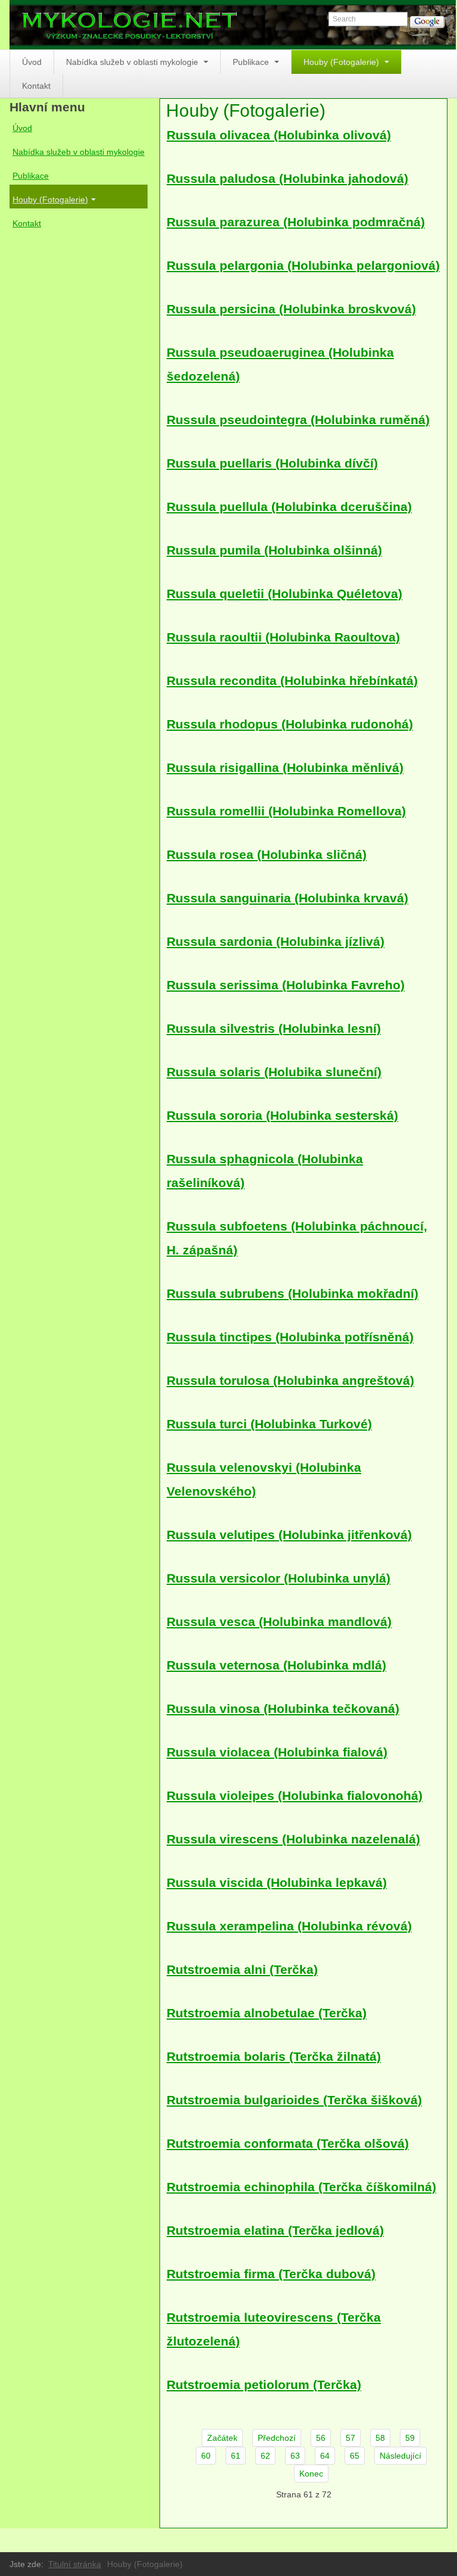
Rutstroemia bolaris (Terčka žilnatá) (274, 2056)
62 (265, 2456)
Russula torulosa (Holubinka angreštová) (290, 1380)
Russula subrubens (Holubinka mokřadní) (292, 1293)
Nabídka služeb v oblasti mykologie (133, 62)
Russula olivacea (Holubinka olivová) (279, 135)
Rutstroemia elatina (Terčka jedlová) (275, 2230)
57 (350, 2438)
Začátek (222, 2438)
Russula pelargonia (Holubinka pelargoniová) (303, 265)
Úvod (32, 62)
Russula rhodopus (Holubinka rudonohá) (290, 724)
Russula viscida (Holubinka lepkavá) (277, 1882)
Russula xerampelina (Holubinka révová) (289, 1926)
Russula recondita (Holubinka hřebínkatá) (292, 680)
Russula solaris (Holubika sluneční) (274, 1072)
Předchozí (277, 2438)
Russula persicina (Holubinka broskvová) (291, 309)
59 (410, 2438)
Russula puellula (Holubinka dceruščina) (289, 507)
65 (355, 2456)
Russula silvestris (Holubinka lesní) (274, 1028)
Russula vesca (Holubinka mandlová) (279, 1622)
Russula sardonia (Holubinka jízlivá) (276, 941)
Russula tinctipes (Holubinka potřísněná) (290, 1337)
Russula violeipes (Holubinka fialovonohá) (295, 1795)
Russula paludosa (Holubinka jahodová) (287, 178)
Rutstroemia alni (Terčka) (242, 1969)
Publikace (252, 62)
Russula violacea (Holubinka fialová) (277, 1752)
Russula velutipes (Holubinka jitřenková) (289, 1535)
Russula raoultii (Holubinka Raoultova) (283, 637)
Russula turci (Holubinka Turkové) (269, 1424)
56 (321, 2438)
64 (325, 2456)
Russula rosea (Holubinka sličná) (267, 854)
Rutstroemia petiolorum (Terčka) (264, 2385)
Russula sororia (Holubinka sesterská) (282, 1115)
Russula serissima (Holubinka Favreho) (286, 985)
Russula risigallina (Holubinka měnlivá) (285, 767)
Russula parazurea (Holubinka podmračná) (296, 222)
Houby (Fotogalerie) (342, 62)
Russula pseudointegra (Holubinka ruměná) (298, 420)
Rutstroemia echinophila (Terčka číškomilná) (301, 2187)
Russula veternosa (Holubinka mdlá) (276, 1665)
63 (295, 2456)
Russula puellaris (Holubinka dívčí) (272, 463)
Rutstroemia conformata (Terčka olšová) (288, 2143)
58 (380, 2438)
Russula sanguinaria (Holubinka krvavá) (287, 898)
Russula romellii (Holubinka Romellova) (286, 811)
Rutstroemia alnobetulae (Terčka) (267, 2013)
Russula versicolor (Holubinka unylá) (278, 1578)
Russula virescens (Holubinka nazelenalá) (293, 1839)
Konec (311, 2474)
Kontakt (36, 86)
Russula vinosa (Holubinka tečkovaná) (283, 1708)
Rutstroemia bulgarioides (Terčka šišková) (294, 2100)
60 (206, 2456)
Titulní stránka (75, 2564)
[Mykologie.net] (233, 25)
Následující (400, 2456)
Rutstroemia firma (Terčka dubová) (271, 2274)
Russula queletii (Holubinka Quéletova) (284, 594)
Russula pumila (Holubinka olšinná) (274, 550)
